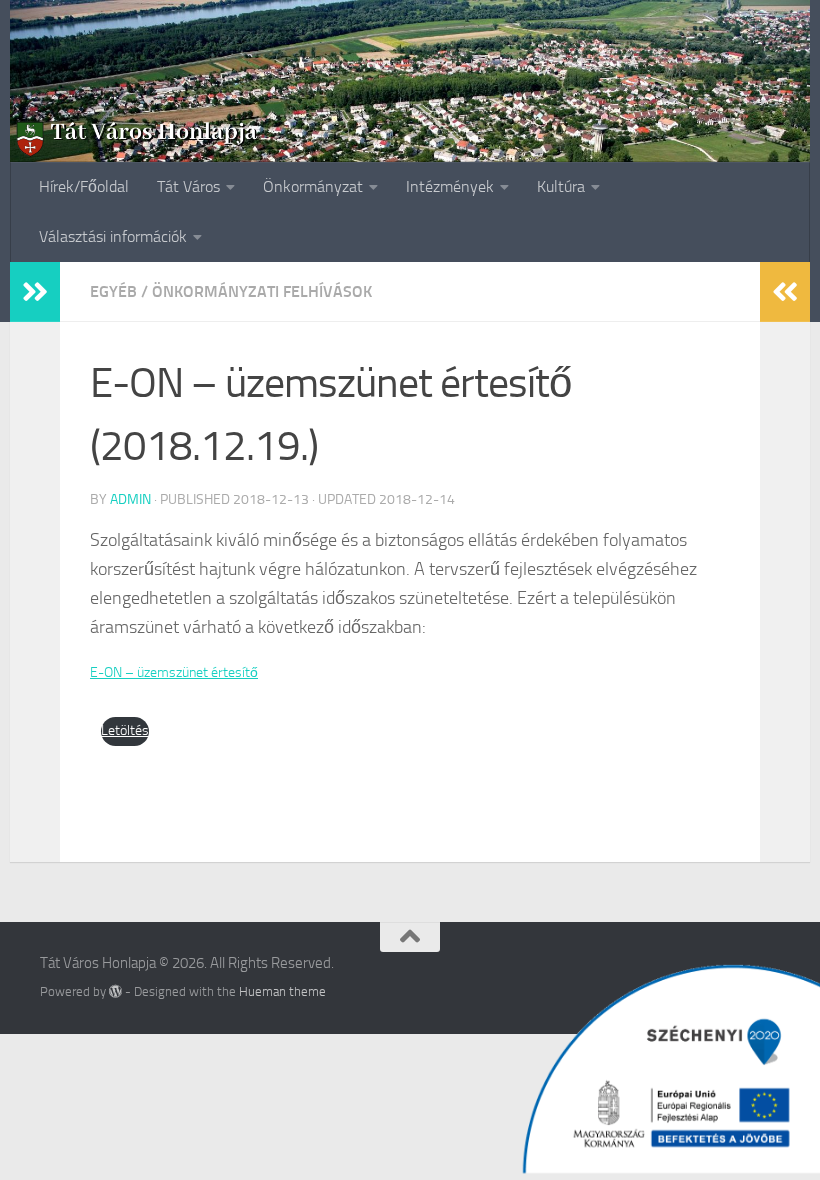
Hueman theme (282, 991)
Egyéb (113, 291)
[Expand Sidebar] (35, 292)
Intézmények (450, 186)
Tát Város (188, 186)
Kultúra (561, 186)
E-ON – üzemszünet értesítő (174, 672)
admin (130, 499)
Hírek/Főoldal (84, 186)
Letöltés (125, 730)
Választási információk (113, 236)
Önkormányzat (313, 186)
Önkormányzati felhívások (262, 291)
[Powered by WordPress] (115, 991)
